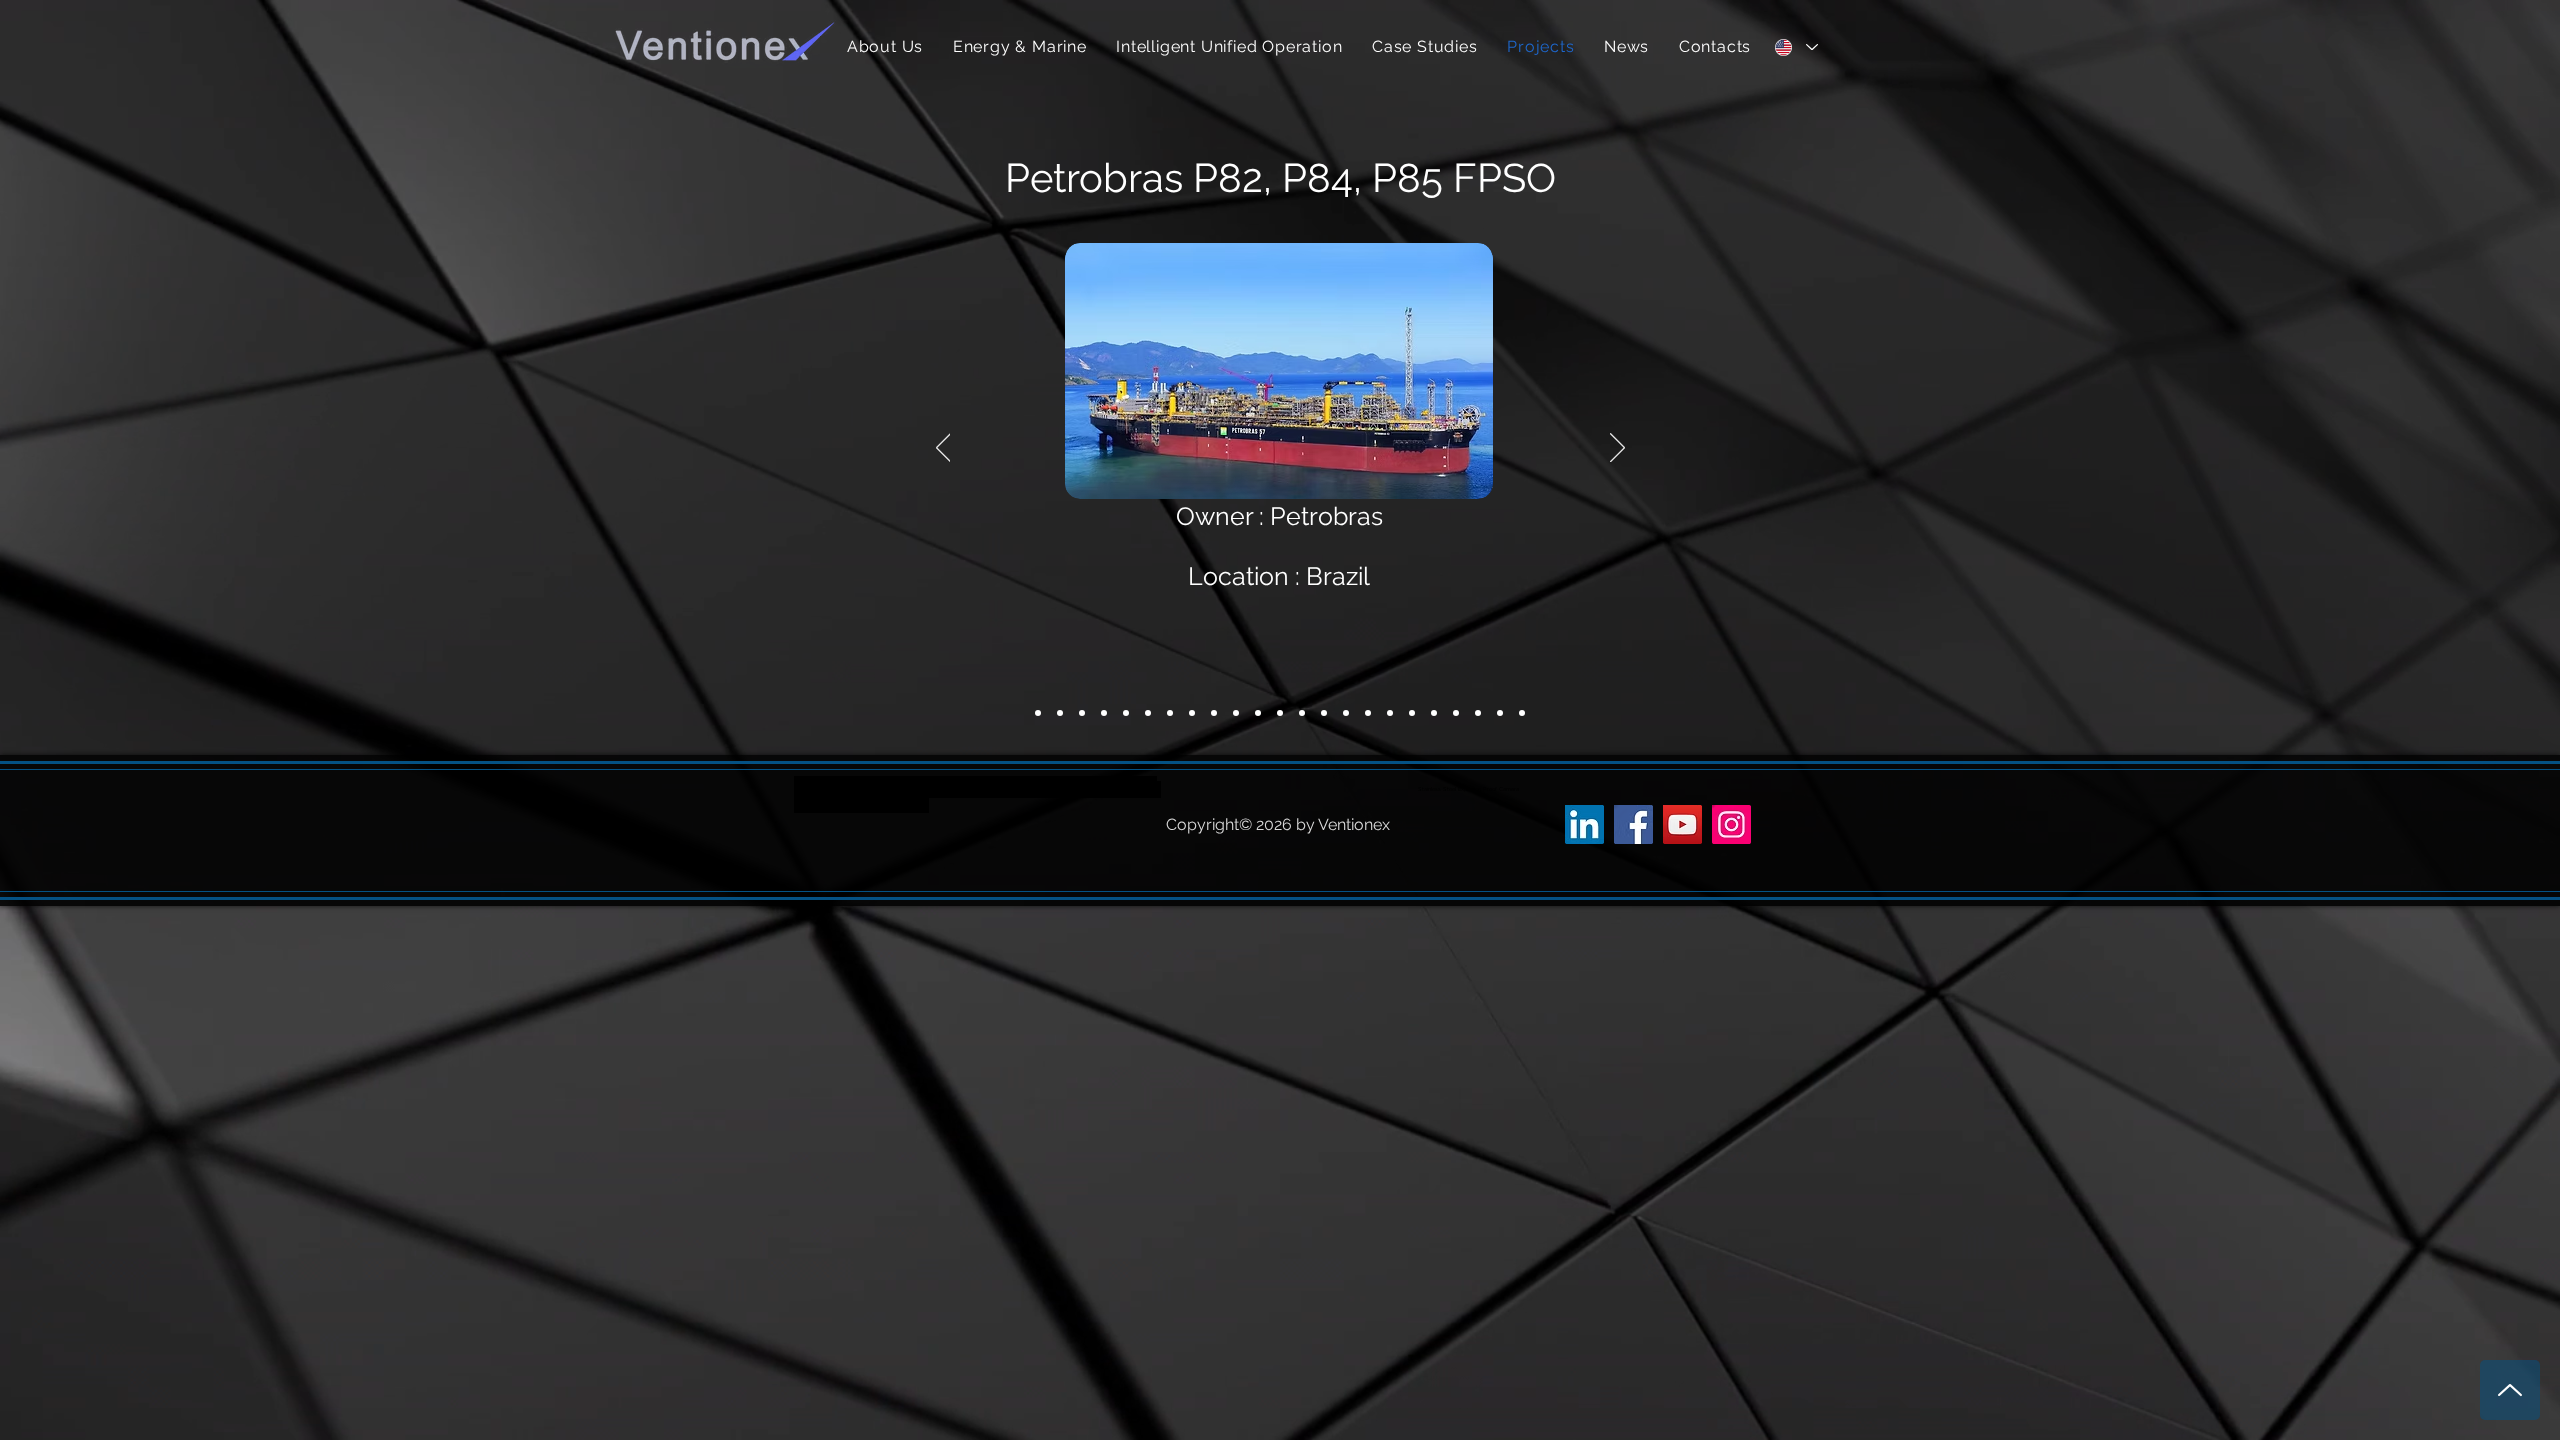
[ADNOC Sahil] (1478, 713)
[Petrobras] (1060, 713)
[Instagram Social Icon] (1731, 824)
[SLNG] (1126, 713)
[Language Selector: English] (1795, 47)
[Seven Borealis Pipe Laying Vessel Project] (1434, 713)
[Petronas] (1038, 713)
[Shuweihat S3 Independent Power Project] (1368, 713)
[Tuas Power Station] (1456, 713)
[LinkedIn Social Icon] (1584, 824)
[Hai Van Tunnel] (1170, 713)
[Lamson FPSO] (1302, 713)
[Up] (2510, 1390)
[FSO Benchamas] (1192, 713)
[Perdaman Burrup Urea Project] (1522, 713)
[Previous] (943, 449)
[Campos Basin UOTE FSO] (1324, 713)
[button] (1020, 46)
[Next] (1617, 449)
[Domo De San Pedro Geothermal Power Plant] (1412, 713)
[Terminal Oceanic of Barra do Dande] (1280, 713)
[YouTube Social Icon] (1682, 824)
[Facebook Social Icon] (1633, 824)
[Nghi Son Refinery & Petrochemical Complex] (1236, 713)
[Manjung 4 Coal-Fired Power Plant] (1258, 713)
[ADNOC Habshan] (1500, 713)
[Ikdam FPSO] (1346, 713)
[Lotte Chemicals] (1148, 713)
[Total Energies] (1082, 713)
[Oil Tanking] (1104, 713)
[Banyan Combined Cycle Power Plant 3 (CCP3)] (1390, 713)
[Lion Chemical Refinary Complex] (1214, 713)
